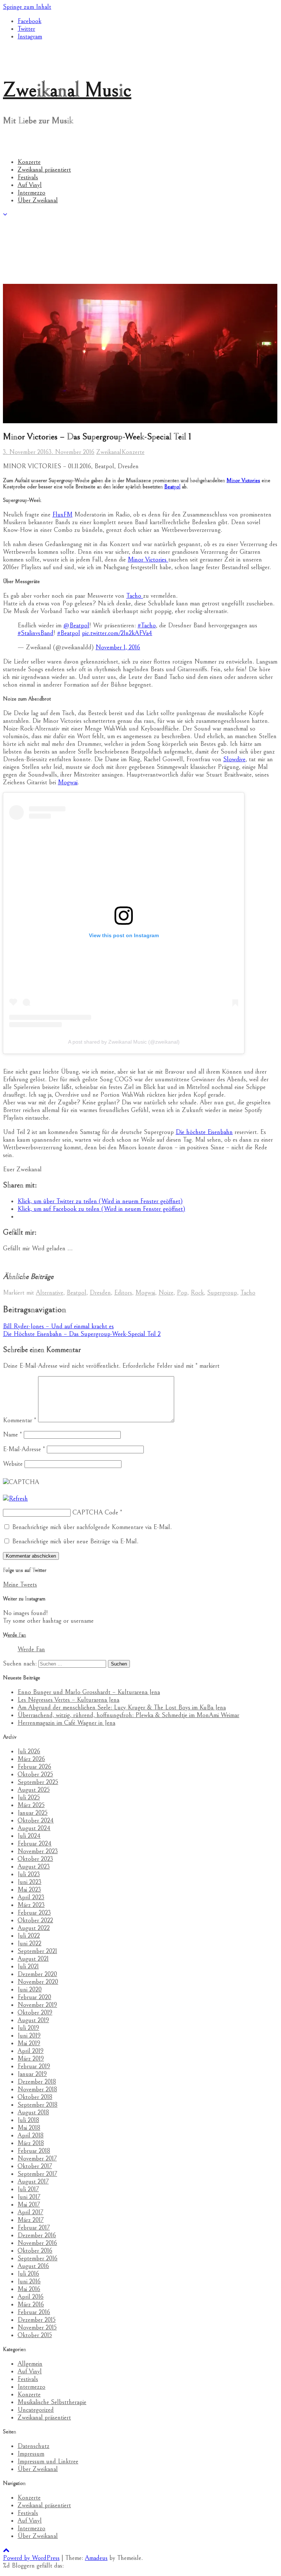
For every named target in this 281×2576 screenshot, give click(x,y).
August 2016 (33, 2266)
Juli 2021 (28, 1966)
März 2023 (31, 1905)
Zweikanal (109, 452)
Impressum (31, 2454)
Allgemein (30, 2364)
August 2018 (33, 2112)
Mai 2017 (29, 2205)
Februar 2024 (35, 1843)
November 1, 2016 (118, 647)
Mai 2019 (29, 2043)
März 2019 (31, 2059)
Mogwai (68, 782)
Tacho (135, 596)
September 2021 (37, 1951)
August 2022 (34, 1928)
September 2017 (37, 2174)
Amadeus (96, 2558)
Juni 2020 (30, 1989)
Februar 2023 (34, 1913)
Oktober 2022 (35, 1920)
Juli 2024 (29, 1836)
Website (13, 1464)
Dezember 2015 (37, 2320)
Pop (182, 1293)
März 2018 (31, 2143)
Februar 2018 (34, 2151)
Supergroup (222, 1293)
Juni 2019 (29, 2036)
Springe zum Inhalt (27, 7)
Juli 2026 (29, 1751)
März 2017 (31, 2220)
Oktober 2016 (35, 2251)
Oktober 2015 (35, 2335)
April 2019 (31, 2051)
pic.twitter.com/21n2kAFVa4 (117, 633)
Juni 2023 (29, 1882)
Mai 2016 (29, 2289)
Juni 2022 (29, 1943)
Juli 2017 (28, 2189)
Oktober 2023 (35, 1859)
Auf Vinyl (30, 185)
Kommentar (20, 1420)
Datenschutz (33, 2446)
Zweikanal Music (67, 90)
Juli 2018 (28, 2120)
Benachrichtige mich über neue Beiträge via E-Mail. (75, 1541)
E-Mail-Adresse (24, 1449)
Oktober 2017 (35, 2166)
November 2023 (38, 1851)
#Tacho (147, 625)
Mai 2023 (29, 1890)
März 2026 (31, 1759)
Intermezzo (31, 193)
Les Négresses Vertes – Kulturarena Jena (68, 1700)
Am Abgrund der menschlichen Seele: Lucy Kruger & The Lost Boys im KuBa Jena (122, 1707)
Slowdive (234, 759)
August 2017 (33, 2181)
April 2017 (30, 2212)
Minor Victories (243, 480)
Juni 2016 (29, 2281)
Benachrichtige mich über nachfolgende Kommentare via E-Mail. (92, 1527)
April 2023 (31, 1897)
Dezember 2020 (37, 1974)
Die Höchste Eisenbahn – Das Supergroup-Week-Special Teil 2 (82, 1334)
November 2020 (38, 1982)
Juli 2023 (29, 1874)
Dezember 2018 (37, 2082)
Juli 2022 (29, 1936)
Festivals (28, 177)
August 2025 (34, 1790)
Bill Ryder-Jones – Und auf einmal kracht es (58, 1326)
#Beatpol (69, 633)
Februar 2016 (34, 2312)
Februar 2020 (34, 1997)
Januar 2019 (32, 2074)
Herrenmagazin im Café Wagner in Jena (66, 1723)
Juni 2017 (29, 2197)
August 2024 (34, 1828)
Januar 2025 (33, 1813)
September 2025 (38, 1782)
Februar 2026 (34, 1767)
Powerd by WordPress (31, 2558)
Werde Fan (14, 1635)
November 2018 (37, 2089)
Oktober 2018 (35, 2097)
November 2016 (37, 2243)
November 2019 (37, 2005)
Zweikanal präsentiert (44, 170)
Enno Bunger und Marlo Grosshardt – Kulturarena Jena (89, 1692)
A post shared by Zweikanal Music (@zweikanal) (124, 1042)
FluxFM (62, 515)
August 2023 (34, 1867)
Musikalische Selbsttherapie (52, 2402)
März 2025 (31, 1805)
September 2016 (38, 2258)
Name (12, 1435)
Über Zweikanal (38, 200)
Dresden (100, 1293)
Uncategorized (36, 2410)
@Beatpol (76, 625)
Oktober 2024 (36, 1820)
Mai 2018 (29, 2128)
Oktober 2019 (35, 2012)
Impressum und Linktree (48, 2461)
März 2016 (31, 2304)
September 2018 (38, 2105)
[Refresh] (15, 1499)
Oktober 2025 (35, 1774)
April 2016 (31, 2297)
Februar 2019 (34, 2066)
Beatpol (172, 487)
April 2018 (31, 2135)
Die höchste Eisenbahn (204, 1132)
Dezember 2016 (37, 2235)
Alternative (50, 1293)
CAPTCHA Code (95, 1512)
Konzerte (29, 162)
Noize (166, 1293)
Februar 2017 (34, 2228)
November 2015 (37, 2327)
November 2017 (37, 2158)
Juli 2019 (28, 2028)
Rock (197, 1293)
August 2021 (33, 1959)
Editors (123, 1293)
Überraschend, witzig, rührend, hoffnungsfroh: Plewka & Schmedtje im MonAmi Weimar (128, 1715)
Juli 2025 (29, 1797)
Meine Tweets (20, 1584)
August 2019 (33, 2020)
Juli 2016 (28, 2274)
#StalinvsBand (35, 633)
